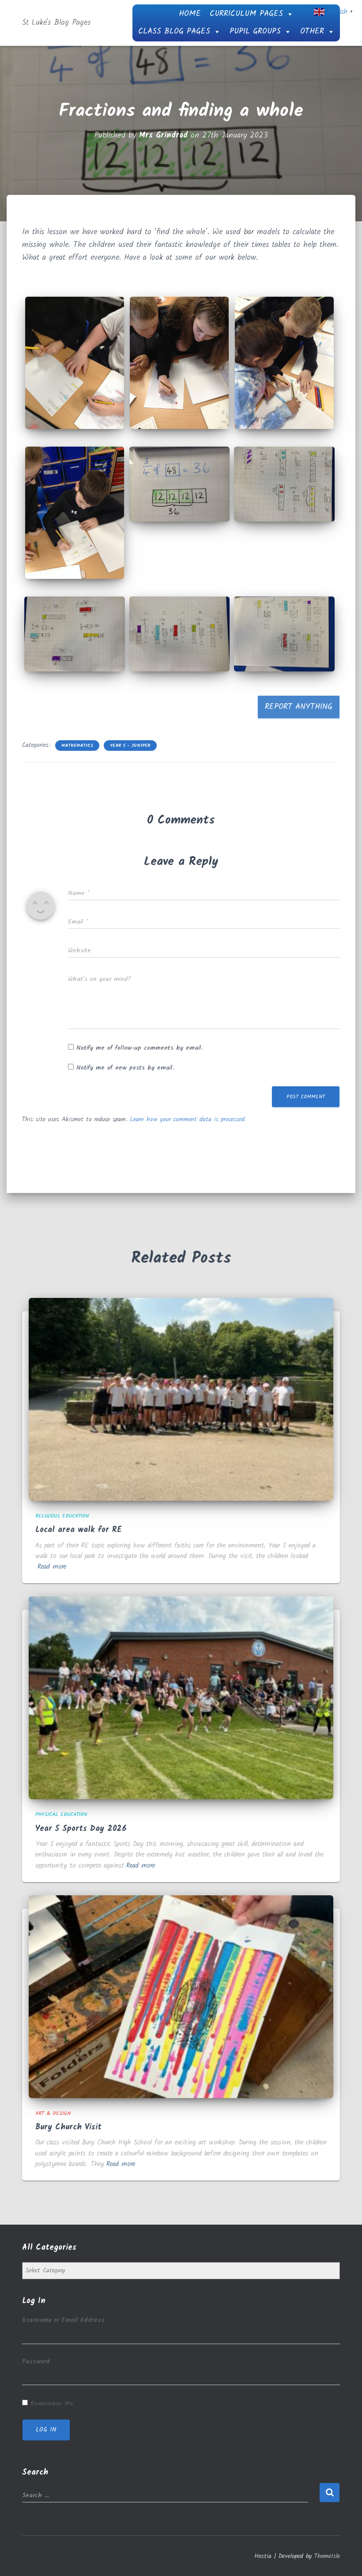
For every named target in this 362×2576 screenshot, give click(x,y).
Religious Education (62, 1516)
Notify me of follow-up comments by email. (140, 1048)
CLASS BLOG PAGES (174, 32)
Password (36, 2362)
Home (190, 14)
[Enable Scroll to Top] (345, 2558)
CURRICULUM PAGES (246, 14)
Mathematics (77, 746)
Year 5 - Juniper (130, 746)
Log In (46, 2430)
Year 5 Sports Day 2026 (81, 1829)
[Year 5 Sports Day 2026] (181, 1698)
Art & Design (53, 2113)
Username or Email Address (63, 2320)
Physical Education (61, 1814)
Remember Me (52, 2404)
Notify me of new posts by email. (125, 1068)
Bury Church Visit (68, 2127)
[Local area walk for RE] (181, 1399)
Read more (52, 1567)
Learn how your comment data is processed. (188, 1119)
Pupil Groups (255, 32)
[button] (75, 363)
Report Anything (299, 707)
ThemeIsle (327, 2556)
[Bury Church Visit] (181, 1996)
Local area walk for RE (78, 1530)
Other (312, 32)
